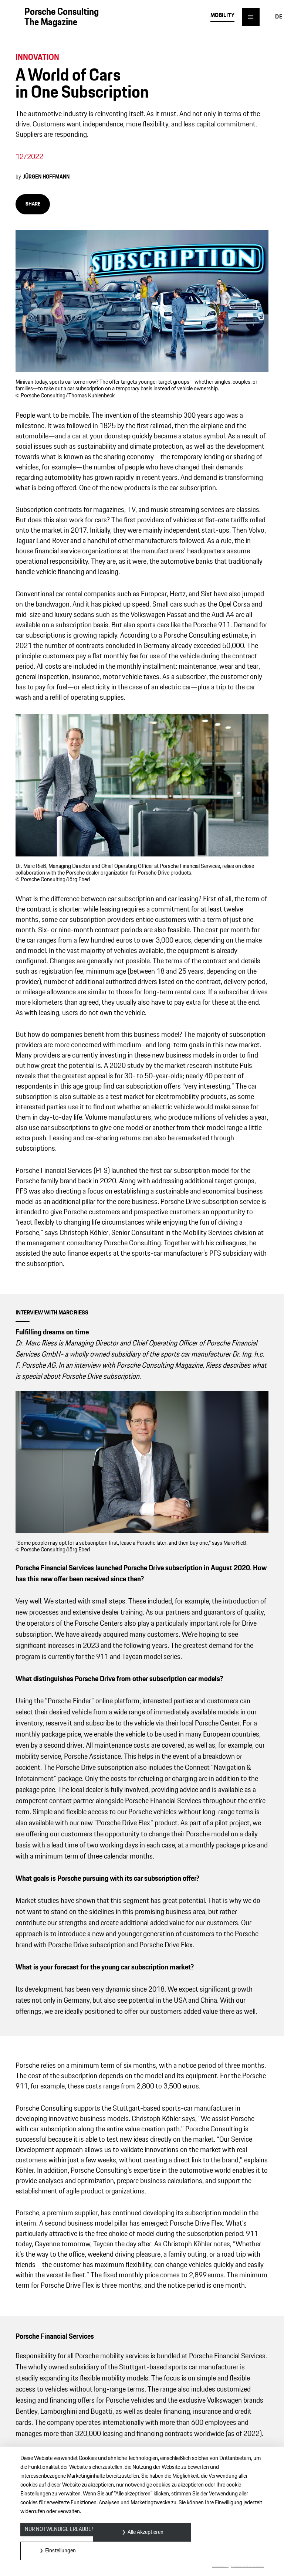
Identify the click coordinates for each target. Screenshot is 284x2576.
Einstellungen (60, 2551)
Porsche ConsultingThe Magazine (62, 17)
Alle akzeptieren (146, 2532)
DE (279, 17)
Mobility (222, 16)
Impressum (220, 2567)
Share (33, 204)
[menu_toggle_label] (251, 17)
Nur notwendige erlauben (59, 2529)
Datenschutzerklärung (247, 2567)
